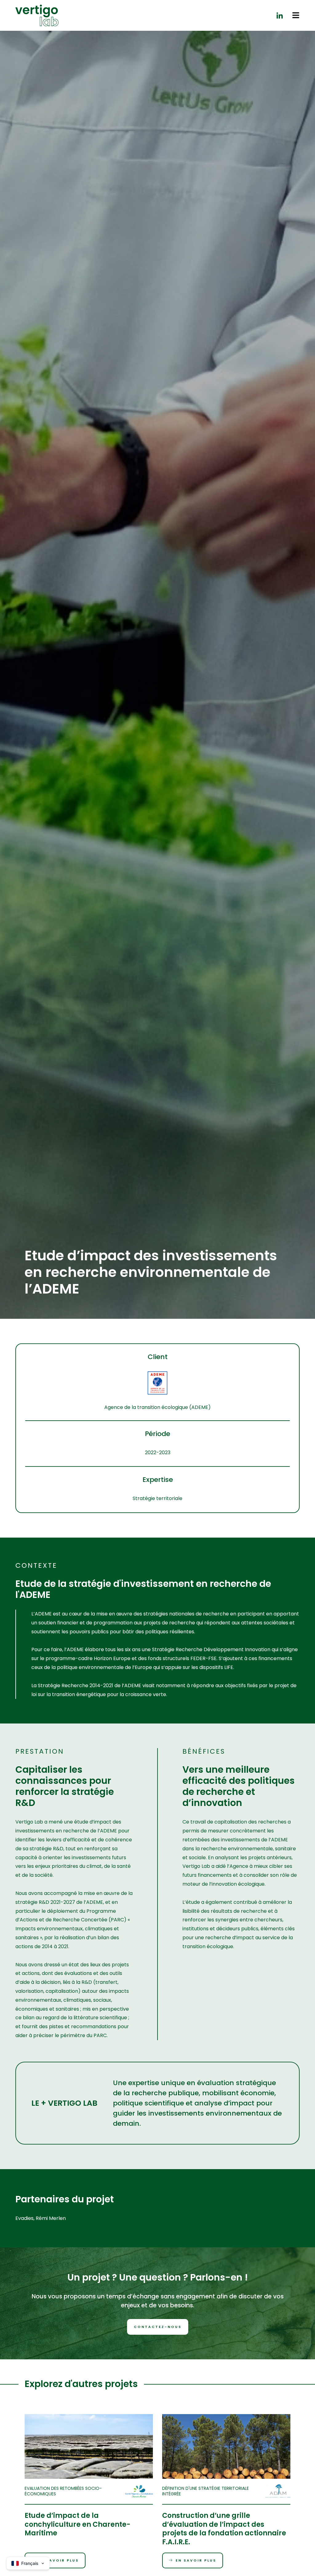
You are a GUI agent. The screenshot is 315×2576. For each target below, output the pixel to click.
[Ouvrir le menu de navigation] (296, 15)
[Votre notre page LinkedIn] (280, 15)
